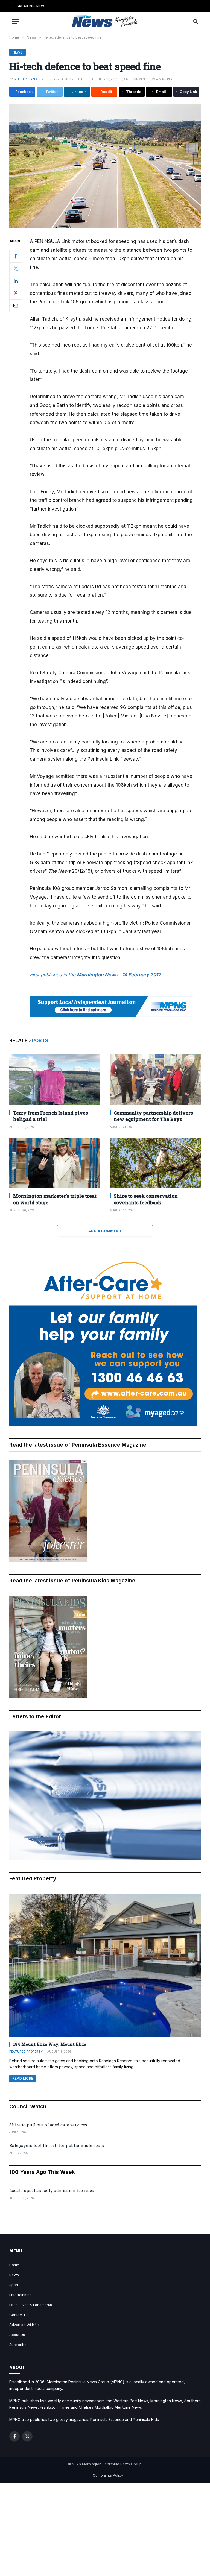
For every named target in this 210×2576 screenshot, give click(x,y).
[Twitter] (16, 269)
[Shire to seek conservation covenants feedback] (155, 1163)
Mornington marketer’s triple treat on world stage (55, 1199)
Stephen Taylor (27, 79)
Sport (14, 2285)
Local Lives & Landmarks (31, 2305)
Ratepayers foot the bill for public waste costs (57, 2145)
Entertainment (21, 2295)
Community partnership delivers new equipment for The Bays (153, 1116)
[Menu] (16, 21)
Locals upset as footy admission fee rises (52, 2190)
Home (14, 2265)
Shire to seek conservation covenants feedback (146, 1199)
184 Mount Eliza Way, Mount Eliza (50, 2044)
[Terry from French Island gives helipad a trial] (55, 1080)
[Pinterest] (16, 293)
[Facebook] (16, 256)
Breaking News (32, 6)
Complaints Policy (108, 2475)
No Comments (137, 79)
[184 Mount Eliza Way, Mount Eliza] (105, 1965)
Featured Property (26, 2052)
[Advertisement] (105, 2530)
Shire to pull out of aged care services (48, 2125)
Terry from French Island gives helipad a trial (51, 1116)
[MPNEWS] (105, 21)
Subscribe (18, 2345)
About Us (17, 2335)
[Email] (16, 306)
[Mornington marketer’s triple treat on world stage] (55, 1163)
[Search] (195, 21)
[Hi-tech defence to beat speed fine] (105, 166)
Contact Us (19, 2315)
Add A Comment (105, 1231)
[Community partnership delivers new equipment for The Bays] (155, 1080)
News (17, 52)
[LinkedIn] (16, 281)
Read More (23, 2078)
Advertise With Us (24, 2325)
